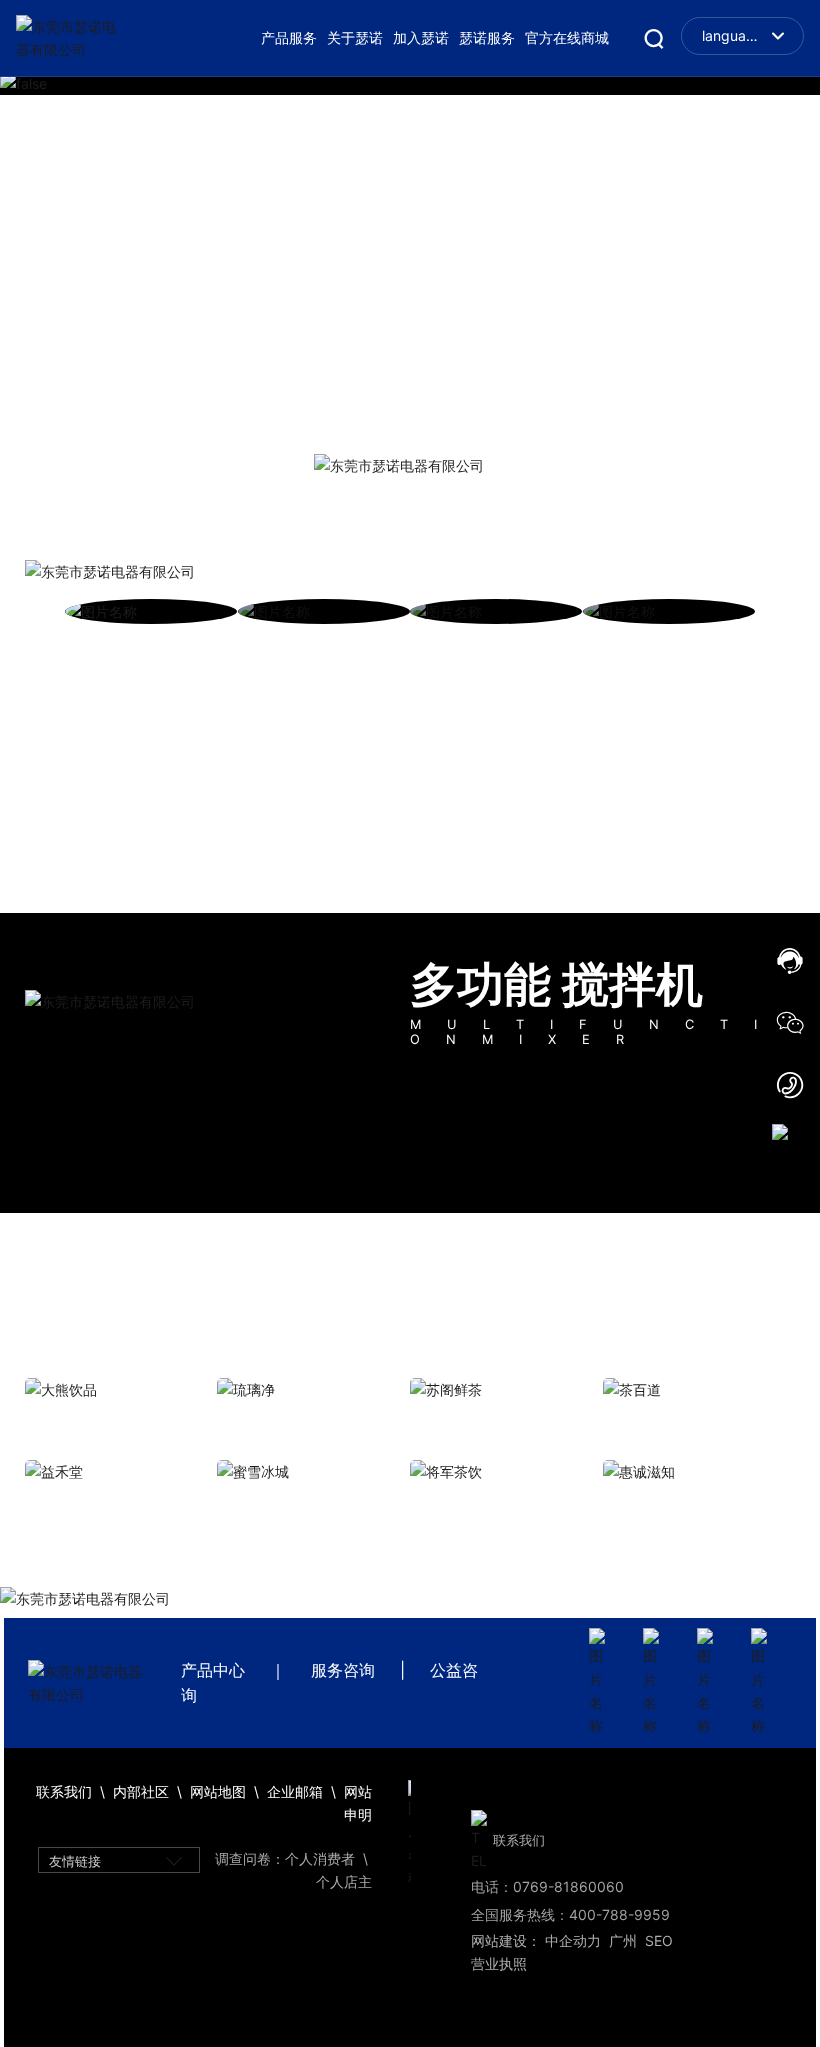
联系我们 (519, 1840)
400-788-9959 (619, 1914)
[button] (770, 85)
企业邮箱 (297, 1791)
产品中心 (213, 1670)
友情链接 (75, 1861)
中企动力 (573, 1940)
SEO (659, 1940)
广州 (623, 1940)
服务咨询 (343, 1670)
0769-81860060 (568, 1886)
